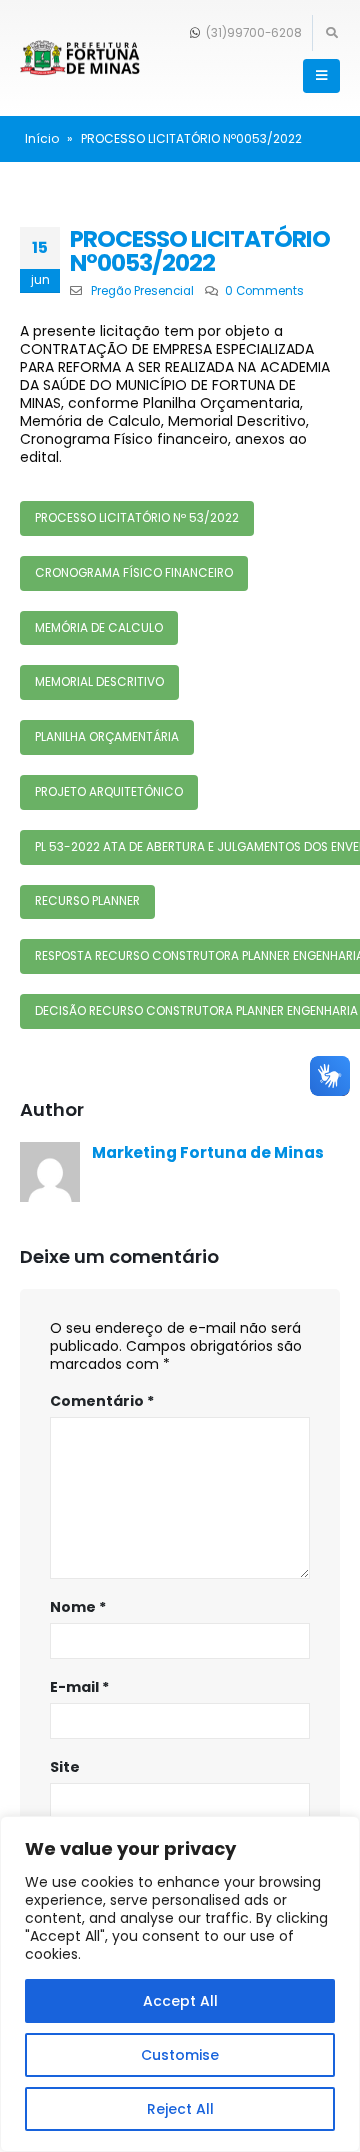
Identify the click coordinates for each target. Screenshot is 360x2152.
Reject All (180, 2109)
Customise (180, 2055)
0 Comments (264, 291)
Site (65, 1767)
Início (42, 138)
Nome (78, 1607)
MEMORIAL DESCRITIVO (99, 682)
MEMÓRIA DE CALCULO (99, 628)
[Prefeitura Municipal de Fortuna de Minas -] (80, 58)
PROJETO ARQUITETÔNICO (109, 792)
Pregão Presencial (142, 291)
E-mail (79, 1687)
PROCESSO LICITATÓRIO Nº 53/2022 (137, 518)
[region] (180, 1984)
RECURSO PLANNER (87, 901)
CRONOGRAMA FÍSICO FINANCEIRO (134, 573)
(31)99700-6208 (252, 33)
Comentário (102, 1401)
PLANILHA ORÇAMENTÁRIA (107, 737)
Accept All (180, 2001)
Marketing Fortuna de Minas (208, 1152)
